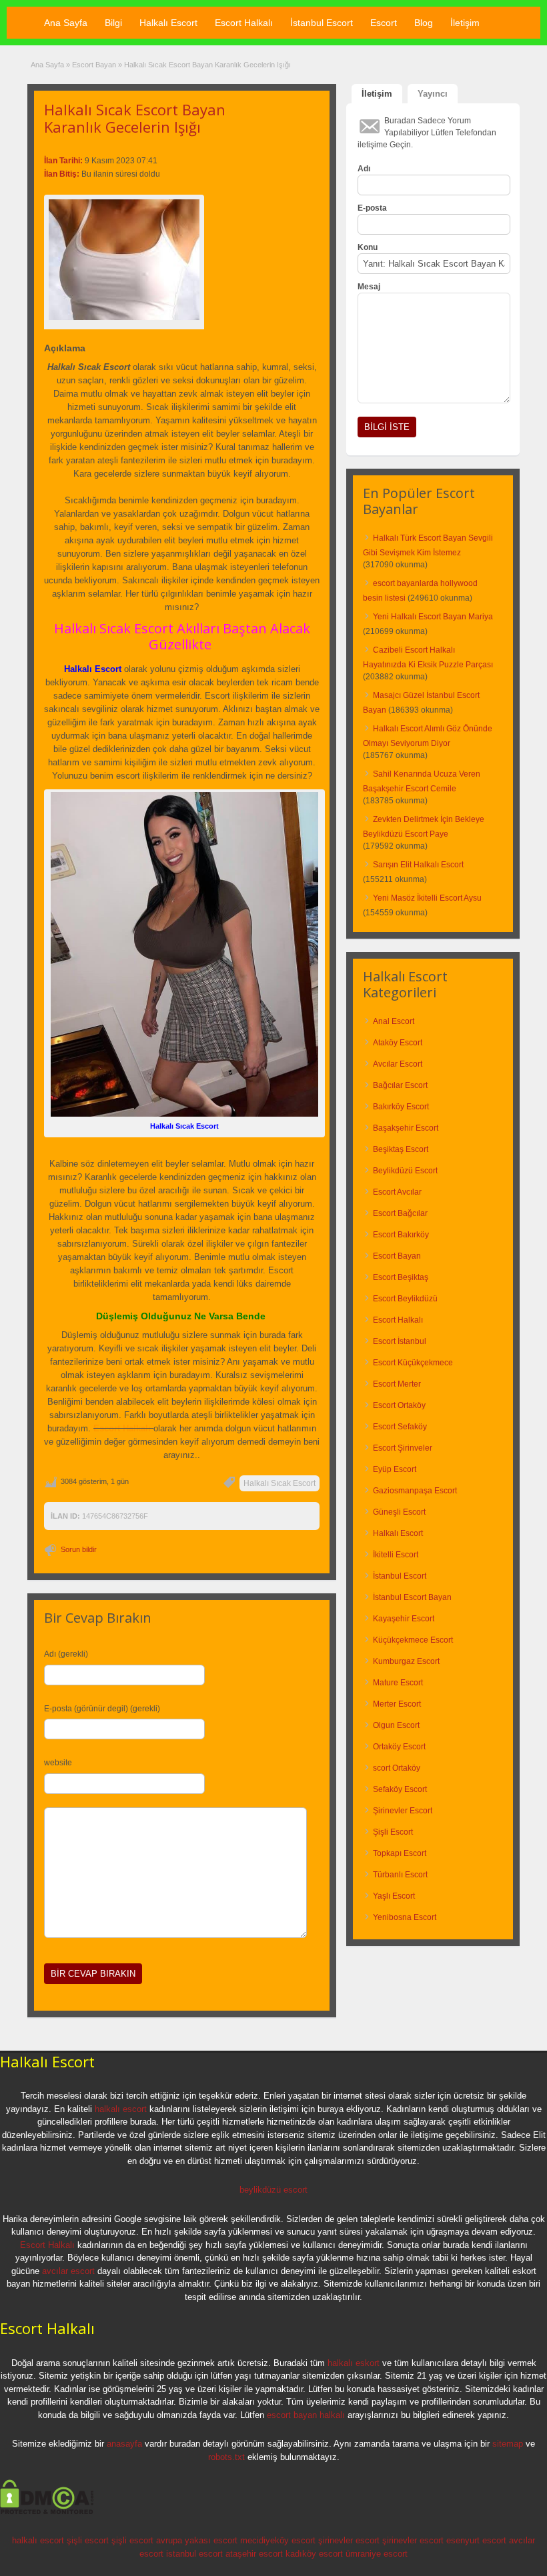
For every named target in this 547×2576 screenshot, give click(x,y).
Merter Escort (397, 1704)
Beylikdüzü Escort (405, 1171)
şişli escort (88, 2540)
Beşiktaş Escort (401, 1149)
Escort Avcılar (397, 1192)
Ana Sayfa (66, 23)
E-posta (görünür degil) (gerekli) (102, 1709)
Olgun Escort (396, 1725)
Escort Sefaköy (400, 1427)
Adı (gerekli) (66, 1654)
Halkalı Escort (168, 23)
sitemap (508, 2444)
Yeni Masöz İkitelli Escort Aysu (427, 898)
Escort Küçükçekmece (413, 1363)
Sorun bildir (79, 1549)
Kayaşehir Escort (404, 1619)
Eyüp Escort (395, 1469)
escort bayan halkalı (306, 2415)
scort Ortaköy (397, 1768)
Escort (384, 23)
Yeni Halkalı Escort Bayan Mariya (433, 617)
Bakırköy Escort (401, 1107)
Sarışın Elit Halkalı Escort (418, 865)
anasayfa (124, 2444)
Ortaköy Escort (399, 1747)
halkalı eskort (354, 2363)
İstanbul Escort (322, 23)
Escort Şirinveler (403, 1448)
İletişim (465, 23)
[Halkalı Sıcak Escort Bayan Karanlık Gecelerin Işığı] (124, 260)
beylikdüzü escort (273, 2190)
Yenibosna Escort (405, 1917)
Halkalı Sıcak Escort (280, 1483)
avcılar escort (68, 2271)
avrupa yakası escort (197, 2540)
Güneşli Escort (399, 1512)
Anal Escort (394, 1021)
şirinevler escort (349, 2540)
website (58, 1763)
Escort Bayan (94, 65)
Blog (424, 23)
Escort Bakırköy (401, 1235)
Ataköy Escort (398, 1043)
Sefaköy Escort (400, 1789)
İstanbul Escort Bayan (412, 1597)
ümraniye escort (377, 2554)
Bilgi (113, 23)
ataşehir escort (254, 2554)
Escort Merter (397, 1384)
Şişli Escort (393, 1832)
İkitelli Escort (396, 1555)
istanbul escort (194, 2554)
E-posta (372, 208)
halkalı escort (121, 2109)
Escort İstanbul (400, 1341)
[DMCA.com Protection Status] (47, 2512)
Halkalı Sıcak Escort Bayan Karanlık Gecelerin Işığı (135, 118)
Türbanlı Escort (400, 1875)
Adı (364, 169)
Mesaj (369, 287)
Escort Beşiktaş (401, 1277)
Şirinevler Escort (403, 1811)
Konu (368, 247)
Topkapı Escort (400, 1853)
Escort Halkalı (244, 23)
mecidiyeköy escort (278, 2540)
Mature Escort (398, 1683)
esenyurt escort (476, 2540)
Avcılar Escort (398, 1064)
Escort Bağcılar (400, 1213)
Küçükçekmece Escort (413, 1640)
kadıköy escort (314, 2554)
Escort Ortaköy (399, 1405)
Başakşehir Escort (406, 1128)
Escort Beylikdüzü (405, 1299)
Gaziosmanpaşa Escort (415, 1491)
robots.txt (226, 2457)
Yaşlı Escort (394, 1896)
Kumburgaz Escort (406, 1661)
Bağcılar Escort (400, 1085)
